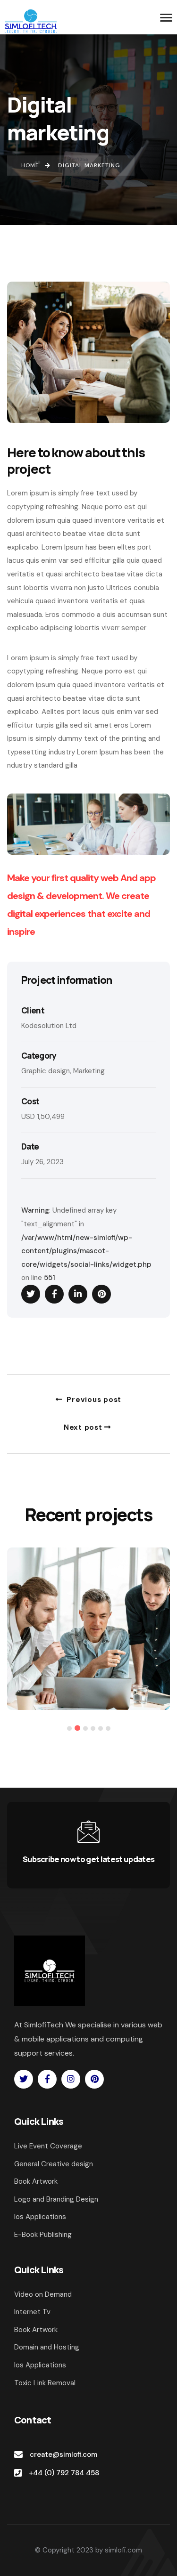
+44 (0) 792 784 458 (64, 2473)
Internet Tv (32, 2312)
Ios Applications (40, 2365)
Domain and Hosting (47, 2347)
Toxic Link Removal (45, 2383)
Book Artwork (36, 2330)
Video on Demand (43, 2294)
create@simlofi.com (63, 2454)
